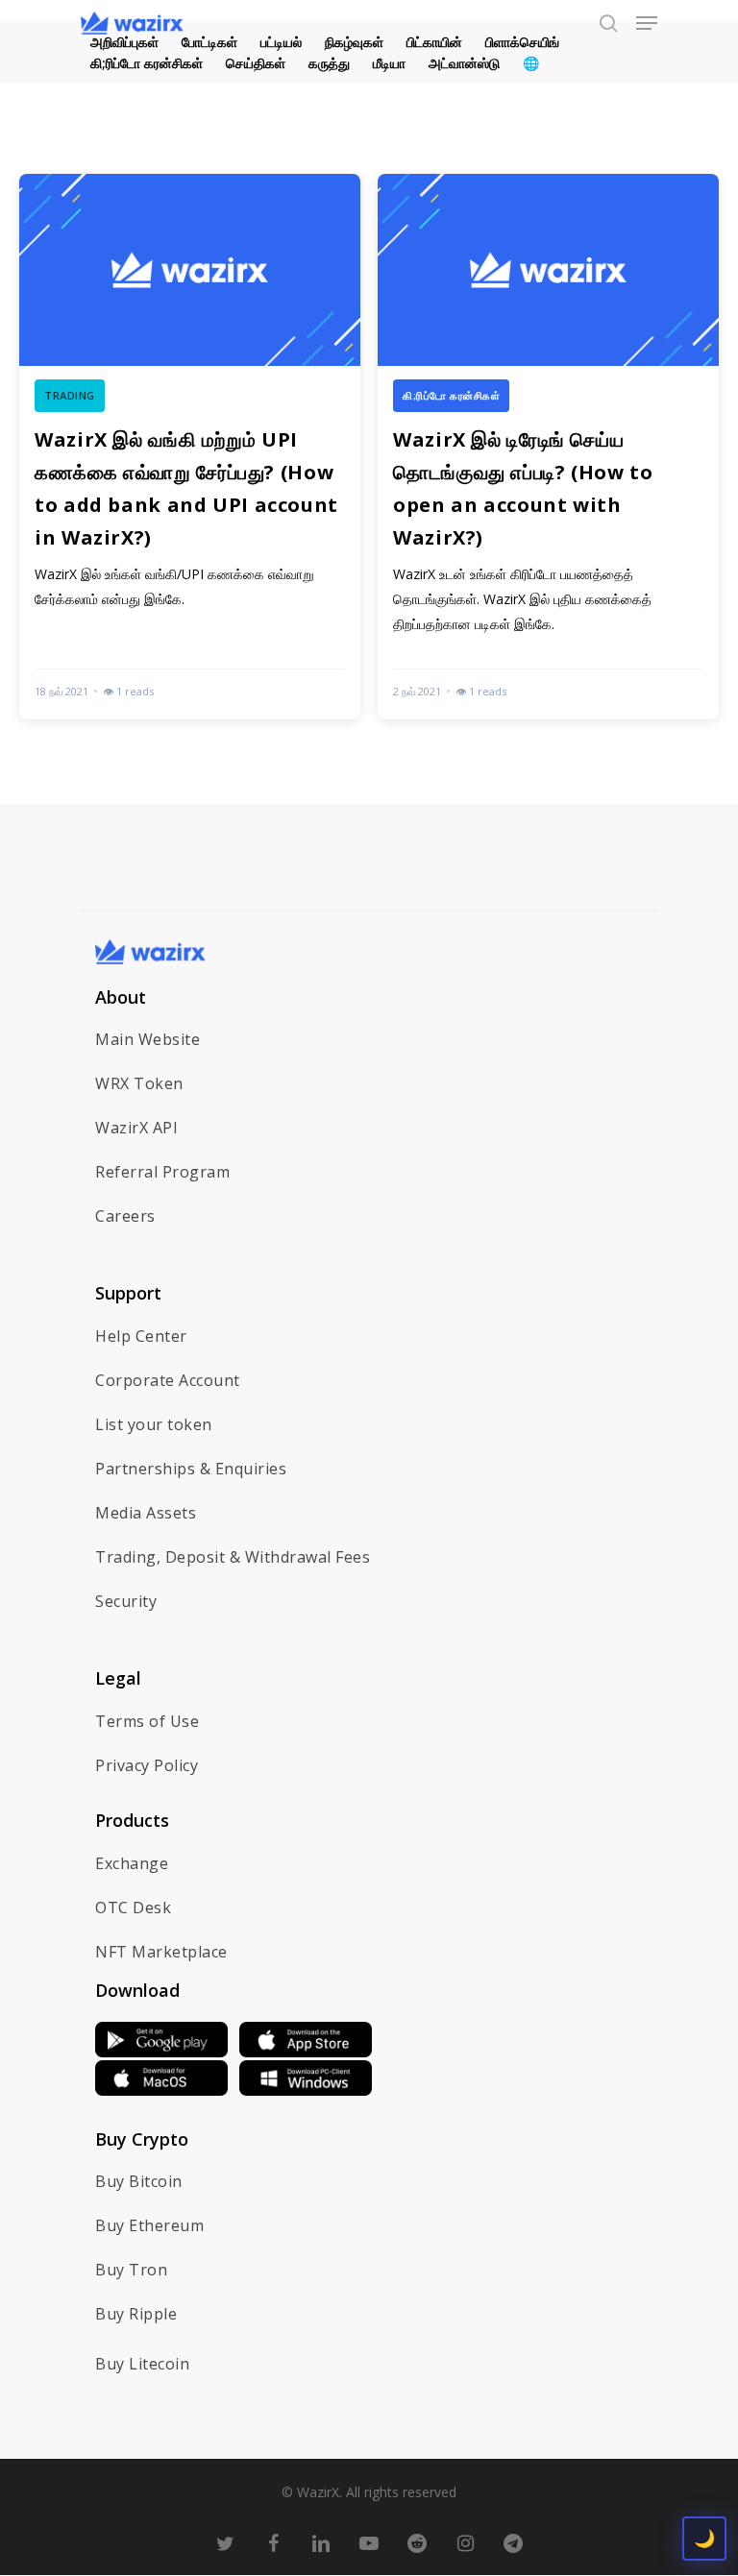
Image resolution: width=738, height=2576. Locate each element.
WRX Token (139, 1083)
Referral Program (162, 1172)
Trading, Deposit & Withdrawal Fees (233, 1557)
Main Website (148, 1039)
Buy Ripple (136, 2314)
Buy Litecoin (142, 2364)
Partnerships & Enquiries (191, 1469)
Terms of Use (147, 1721)
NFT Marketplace (161, 1952)
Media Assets (146, 1513)
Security (126, 1601)
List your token (154, 1424)
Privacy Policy (147, 1765)
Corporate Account (168, 1380)
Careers (125, 1216)
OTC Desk (133, 1908)
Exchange (132, 1863)
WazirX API (136, 1128)
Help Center (141, 1336)
